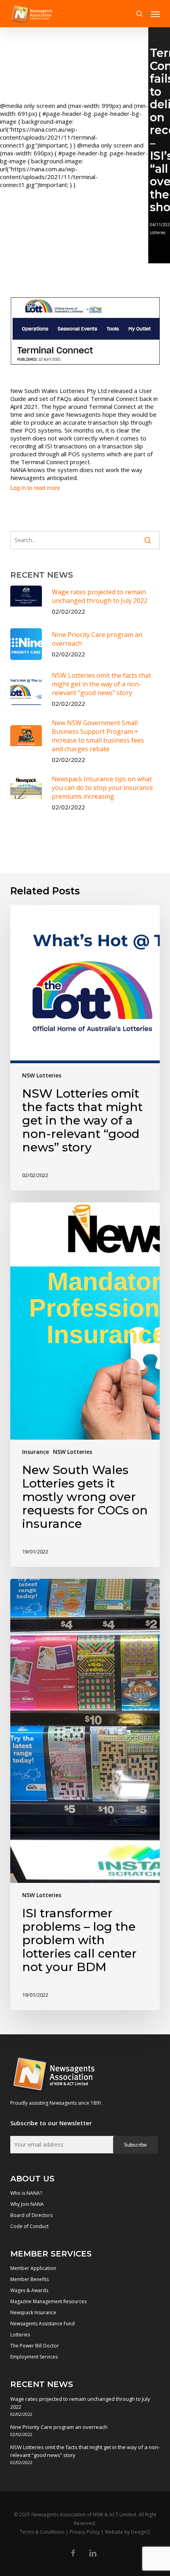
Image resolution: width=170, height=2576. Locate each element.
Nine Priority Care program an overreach (59, 2427)
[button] (155, 14)
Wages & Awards (29, 2290)
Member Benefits (29, 2279)
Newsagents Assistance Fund (42, 2324)
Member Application (33, 2268)
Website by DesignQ (127, 2532)
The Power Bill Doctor (35, 2346)
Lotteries (20, 2335)
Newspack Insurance (33, 2312)
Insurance (36, 1452)
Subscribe (135, 2145)
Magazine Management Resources (48, 2301)
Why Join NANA (27, 2204)
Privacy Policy (85, 2532)
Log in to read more (35, 488)
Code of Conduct (29, 2226)
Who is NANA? (26, 2193)
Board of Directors (31, 2215)
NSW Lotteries (42, 1075)
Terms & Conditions (42, 2532)
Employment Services (34, 2357)
